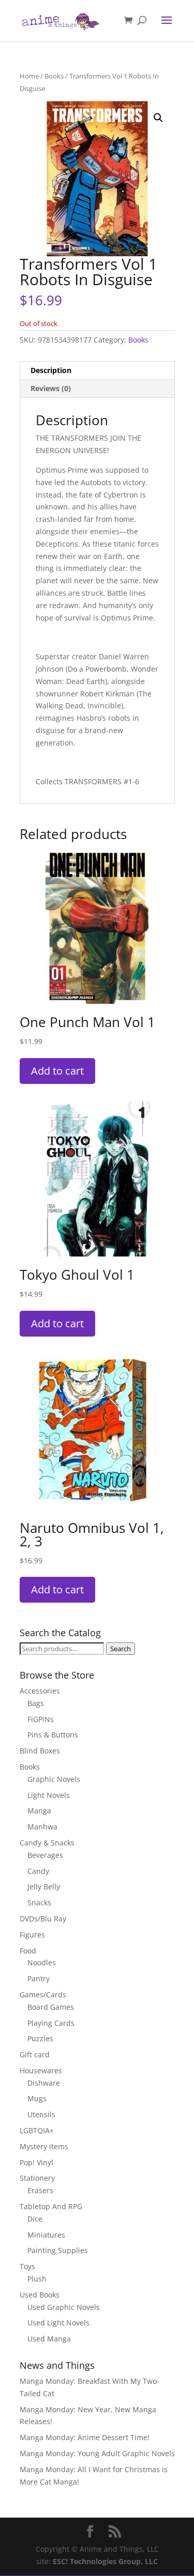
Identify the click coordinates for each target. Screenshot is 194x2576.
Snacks (39, 1903)
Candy (38, 1871)
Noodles (42, 1962)
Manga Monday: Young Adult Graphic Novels (97, 2453)
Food (28, 1951)
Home (29, 76)
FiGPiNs (41, 1719)
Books (54, 76)
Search (121, 1649)
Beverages (45, 1855)
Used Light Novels (58, 2323)
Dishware (44, 2083)
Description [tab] (51, 370)
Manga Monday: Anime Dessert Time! (85, 2437)
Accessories (40, 1691)
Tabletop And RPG (51, 2206)
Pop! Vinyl (36, 2162)
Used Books (40, 2295)
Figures (32, 1935)
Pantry (39, 1978)
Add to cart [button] (57, 1071)
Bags (36, 1703)
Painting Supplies (58, 2250)
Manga (39, 1811)
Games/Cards (43, 1995)
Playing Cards (51, 2023)
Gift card (35, 2054)
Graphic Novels (54, 1779)
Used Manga (49, 2339)
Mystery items (44, 2146)
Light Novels (49, 1795)
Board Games (51, 2007)
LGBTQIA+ (37, 2130)
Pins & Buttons (53, 1735)
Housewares (41, 2070)
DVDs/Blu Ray (43, 1919)
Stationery (37, 2178)
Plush (37, 2279)
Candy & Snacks (47, 1843)
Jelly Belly (44, 1887)
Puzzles (40, 2038)
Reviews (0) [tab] (51, 388)
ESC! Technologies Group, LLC (105, 2561)
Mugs (37, 2098)
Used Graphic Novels (64, 2307)
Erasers (40, 2190)
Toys (27, 2266)
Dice (35, 2219)
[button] (158, 118)
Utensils (41, 2114)
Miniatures (46, 2235)
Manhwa (42, 1827)
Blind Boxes (40, 1751)
